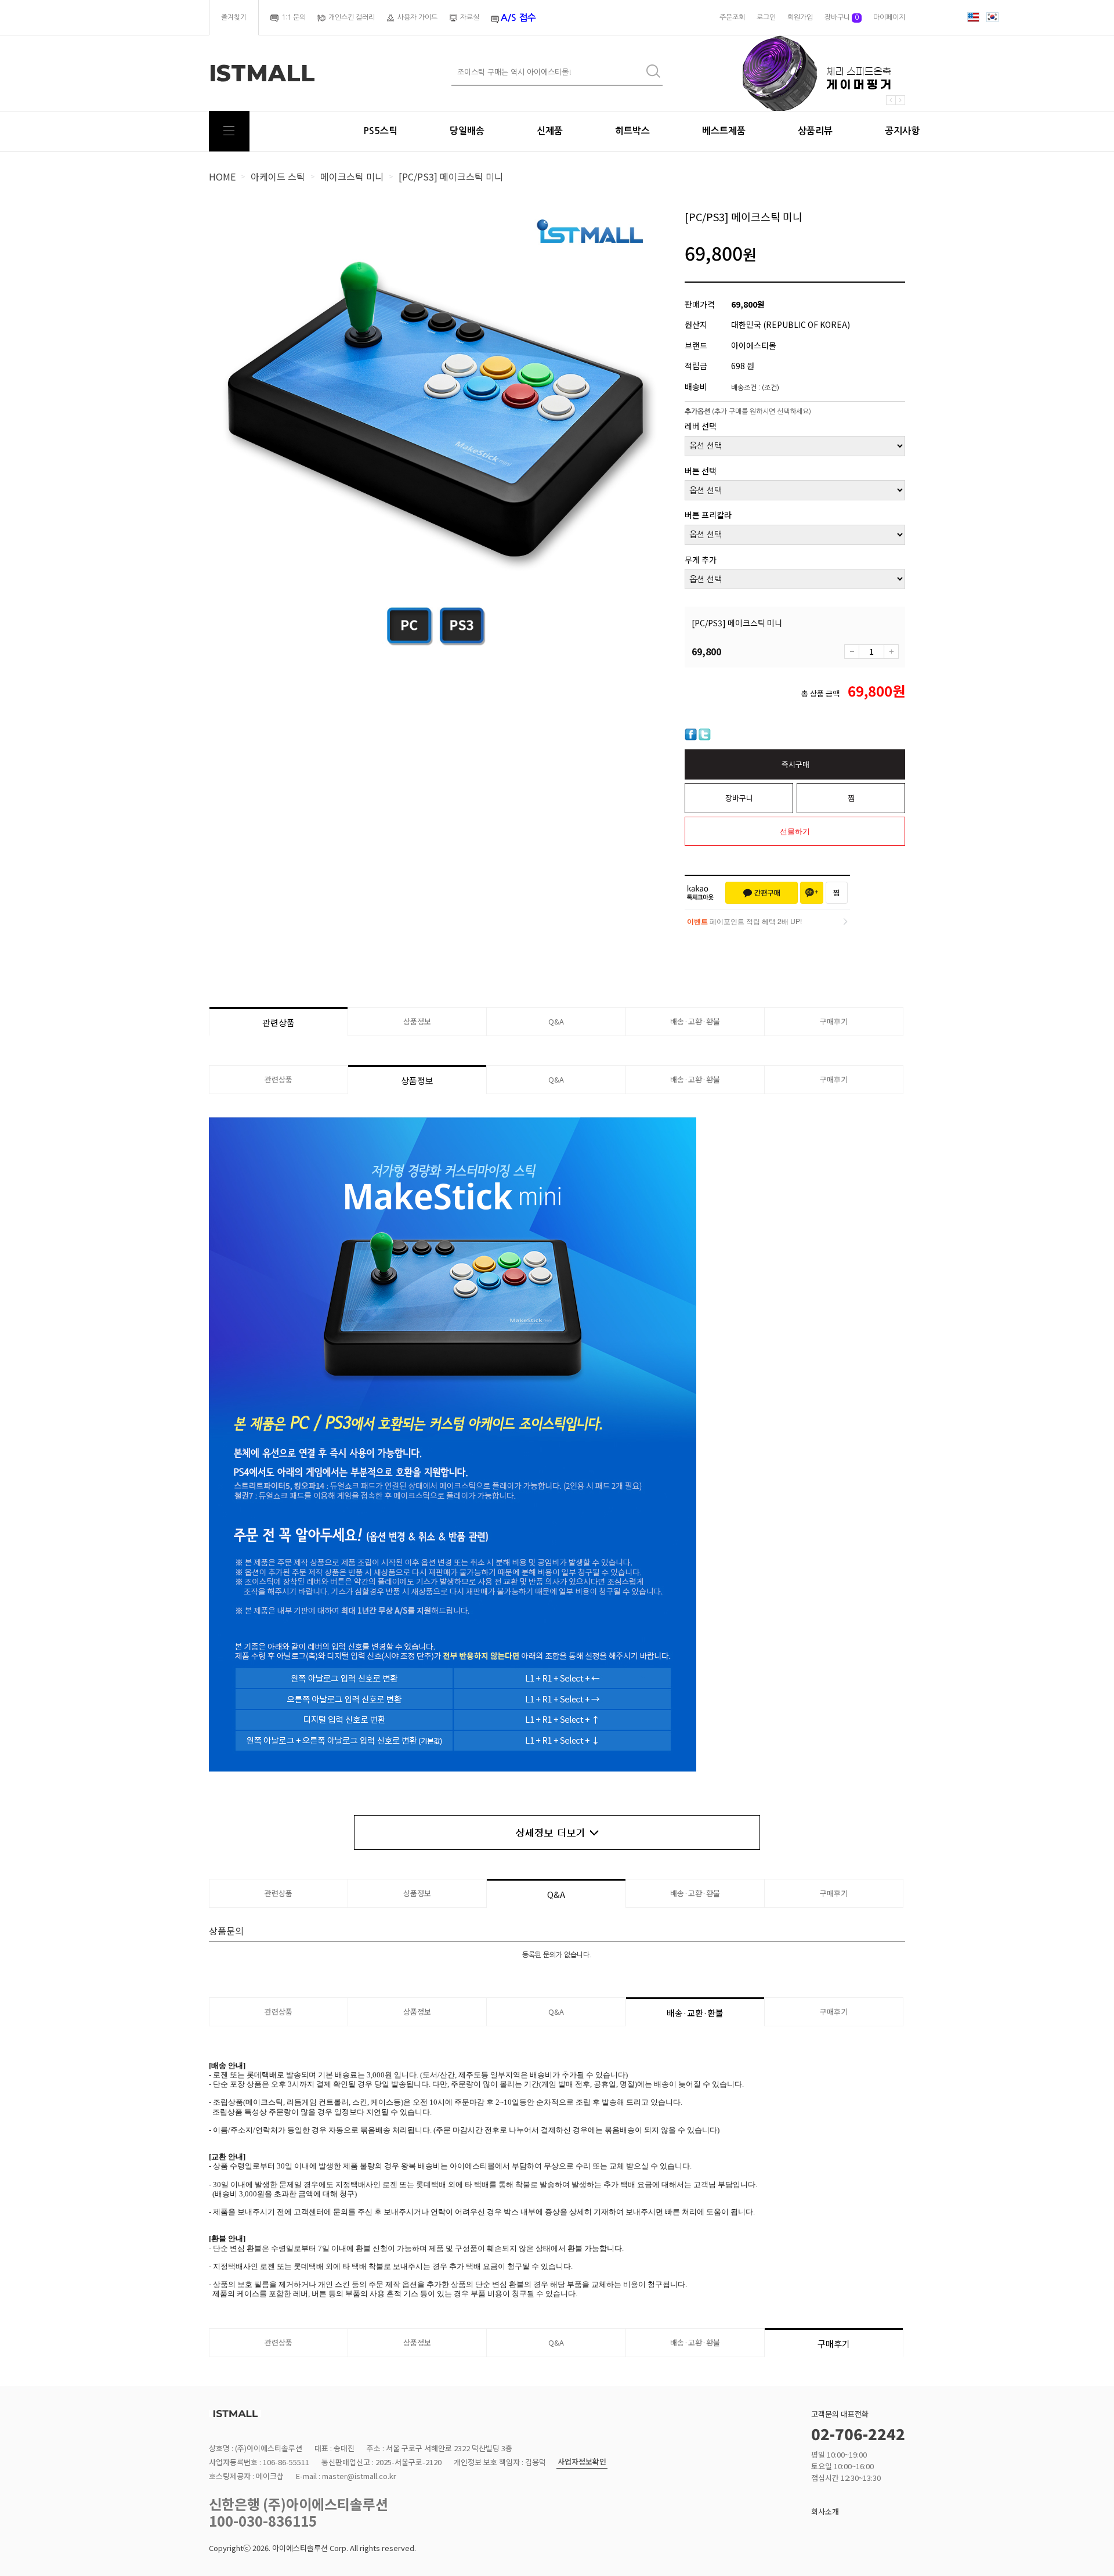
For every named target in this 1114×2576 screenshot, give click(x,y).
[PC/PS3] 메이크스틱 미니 (451, 176)
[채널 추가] (812, 893)
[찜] (837, 893)
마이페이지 (889, 17)
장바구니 (842, 17)
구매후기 (834, 1021)
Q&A (556, 1021)
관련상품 (278, 1022)
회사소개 (825, 2511)
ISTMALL (262, 73)
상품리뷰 (815, 131)
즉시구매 (795, 764)
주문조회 (732, 17)
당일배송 (467, 131)
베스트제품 (724, 131)
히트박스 (632, 131)
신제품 (550, 131)
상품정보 (417, 1021)
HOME (222, 176)
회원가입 (800, 17)
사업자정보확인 (582, 2462)
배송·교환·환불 (695, 1021)
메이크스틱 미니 (352, 176)
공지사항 (902, 131)
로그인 (766, 17)
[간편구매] (762, 893)
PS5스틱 (380, 131)
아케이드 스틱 (278, 176)
